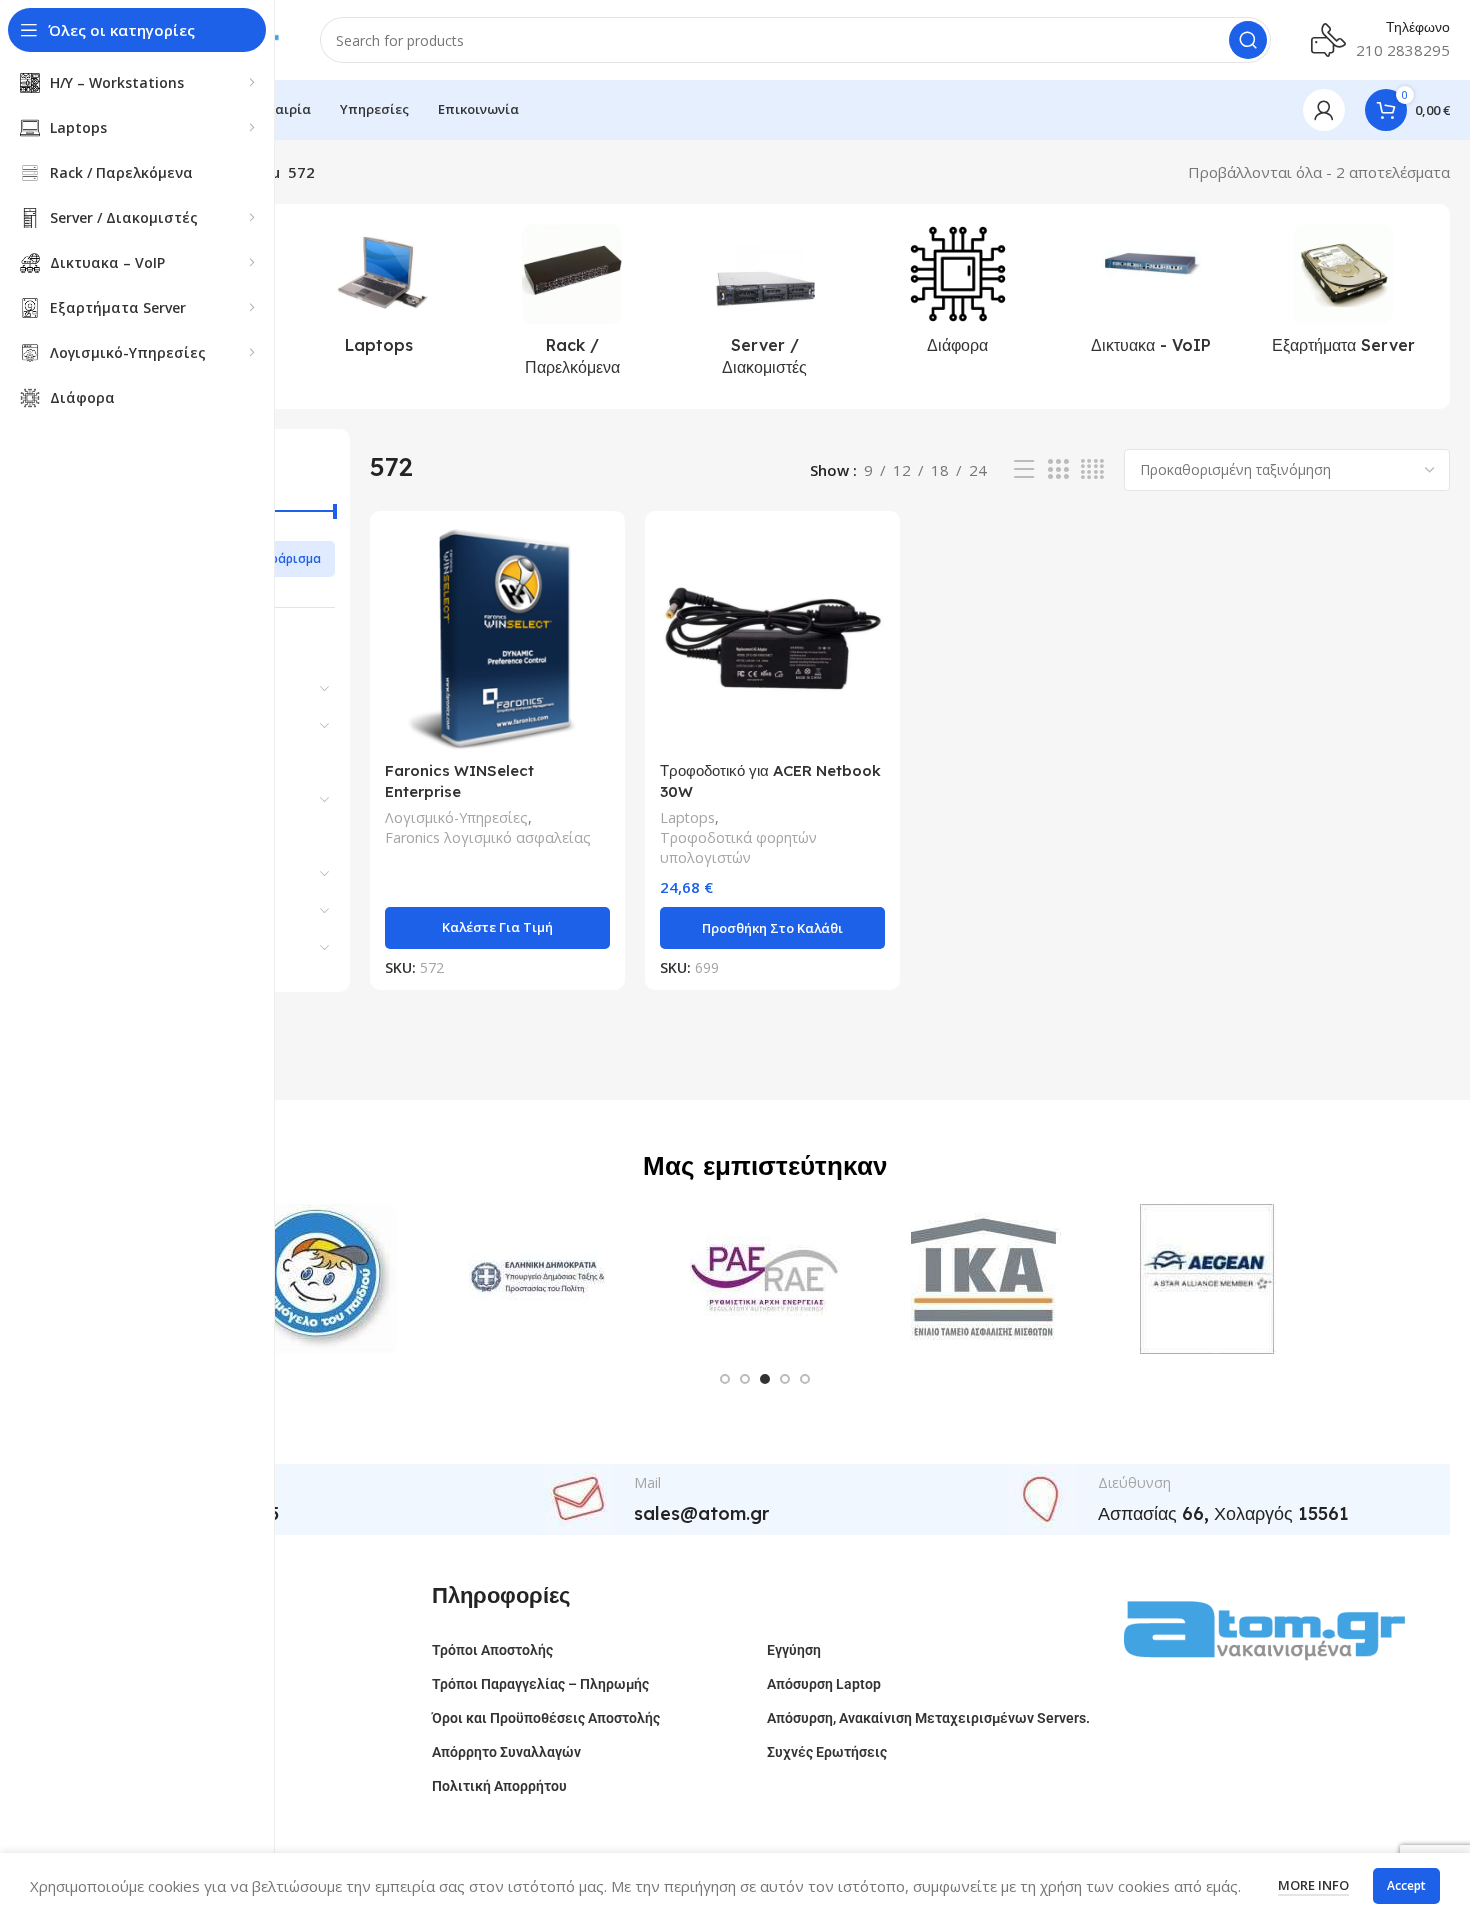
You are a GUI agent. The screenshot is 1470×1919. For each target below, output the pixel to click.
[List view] (1024, 469)
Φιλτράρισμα (281, 558)
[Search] (1248, 40)
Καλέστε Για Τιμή (497, 927)
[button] (772, 928)
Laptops (687, 817)
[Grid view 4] (1092, 469)
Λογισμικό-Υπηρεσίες (456, 817)
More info (1313, 1885)
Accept (1406, 1885)
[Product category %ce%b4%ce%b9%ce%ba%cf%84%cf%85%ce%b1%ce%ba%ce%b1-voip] (1150, 295)
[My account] (1324, 110)
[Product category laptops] (379, 295)
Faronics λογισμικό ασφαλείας (488, 837)
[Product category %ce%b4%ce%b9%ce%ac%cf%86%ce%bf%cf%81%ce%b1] (957, 295)
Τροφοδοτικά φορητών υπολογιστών (738, 847)
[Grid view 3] (1058, 469)
